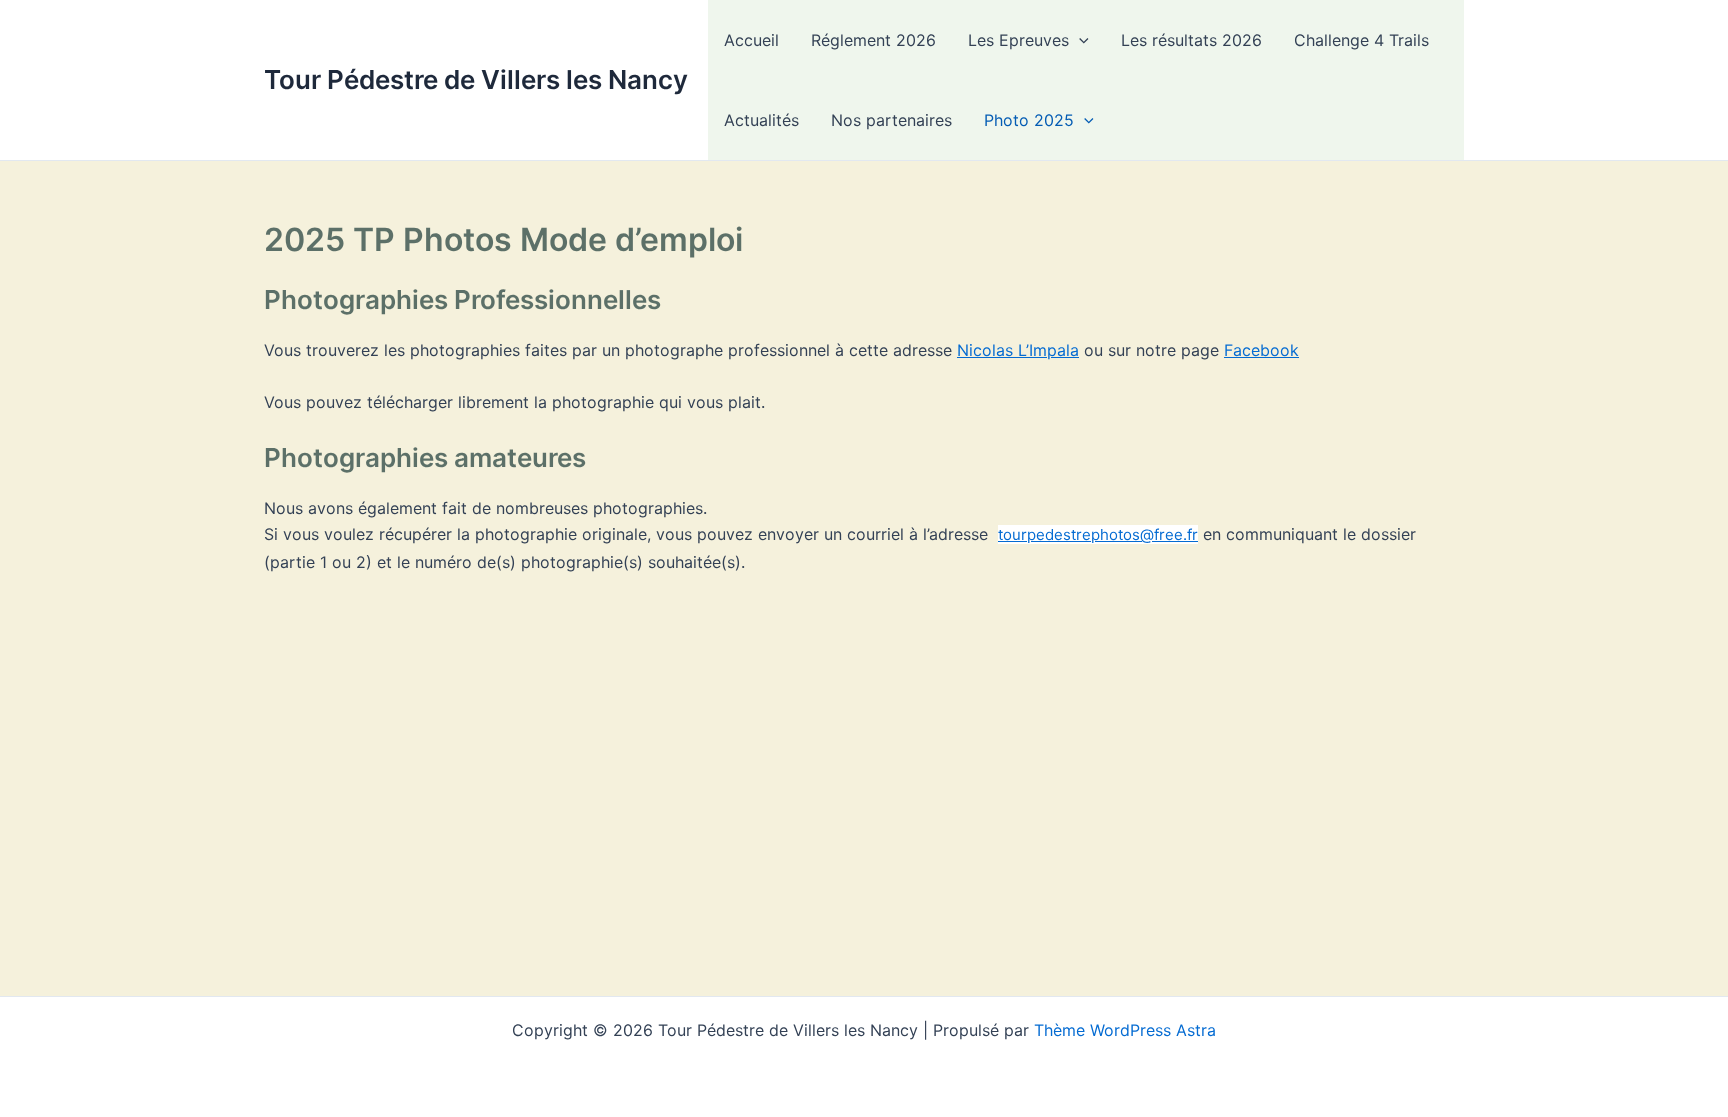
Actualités (761, 120)
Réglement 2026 (873, 40)
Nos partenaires (891, 120)
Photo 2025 (1029, 120)
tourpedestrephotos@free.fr (1098, 534)
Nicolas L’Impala (1018, 350)
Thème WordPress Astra (1125, 1030)
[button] (1079, 40)
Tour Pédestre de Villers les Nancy (476, 79)
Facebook (1261, 350)
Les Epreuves (1018, 40)
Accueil (751, 40)
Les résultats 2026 (1191, 40)
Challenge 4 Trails (1361, 40)
